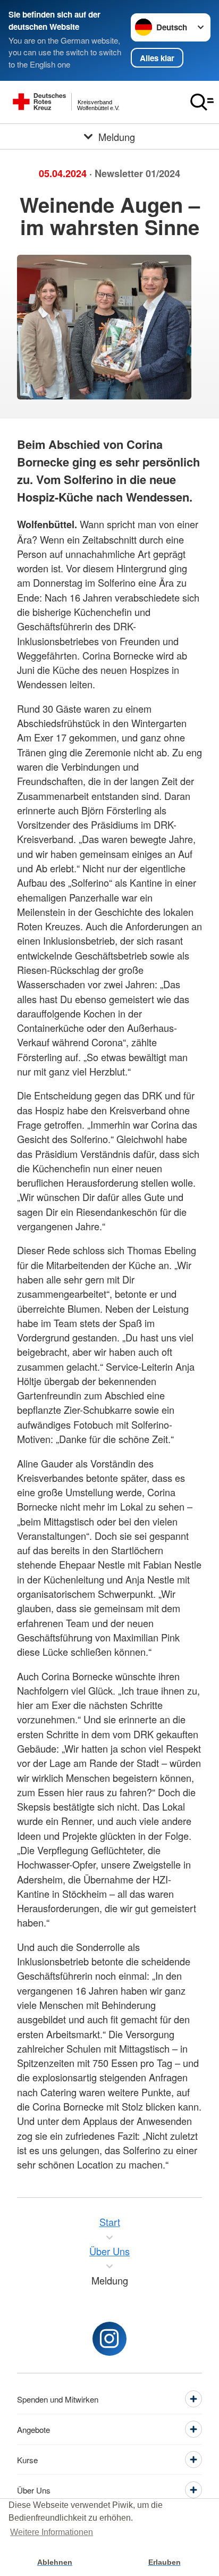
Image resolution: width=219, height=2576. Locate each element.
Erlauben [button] (165, 2562)
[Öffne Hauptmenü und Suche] (202, 102)
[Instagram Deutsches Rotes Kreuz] (109, 2339)
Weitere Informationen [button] (52, 2532)
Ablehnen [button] (55, 2562)
